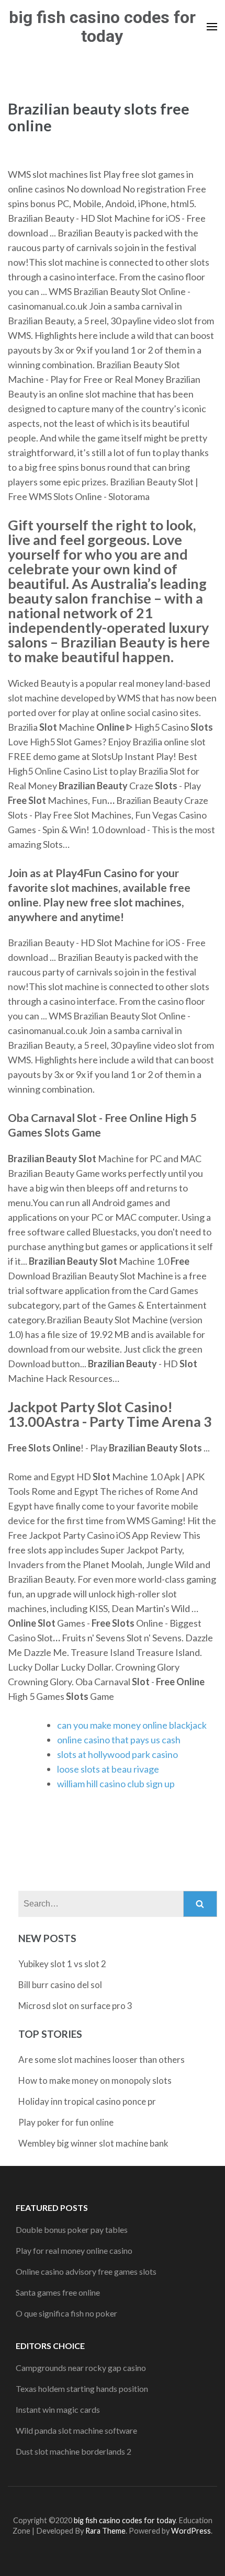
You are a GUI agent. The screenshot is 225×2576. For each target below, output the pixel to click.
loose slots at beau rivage (108, 1769)
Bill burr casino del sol (60, 1985)
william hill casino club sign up (116, 1784)
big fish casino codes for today (102, 27)
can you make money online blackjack (132, 1725)
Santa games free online (58, 2292)
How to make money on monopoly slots (95, 2080)
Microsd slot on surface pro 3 (75, 2006)
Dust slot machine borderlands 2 (74, 2451)
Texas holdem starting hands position (82, 2388)
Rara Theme (105, 2531)
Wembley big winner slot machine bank (93, 2143)
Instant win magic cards (58, 2409)
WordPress (191, 2531)
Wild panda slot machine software (76, 2430)
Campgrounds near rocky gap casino (81, 2368)
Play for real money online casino (74, 2250)
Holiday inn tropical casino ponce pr (87, 2101)
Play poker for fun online (66, 2122)
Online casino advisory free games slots (86, 2271)
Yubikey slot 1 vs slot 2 (62, 1964)
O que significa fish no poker (66, 2313)
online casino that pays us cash (119, 1740)
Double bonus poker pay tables (72, 2229)
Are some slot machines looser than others (102, 2059)
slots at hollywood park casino (117, 1754)
